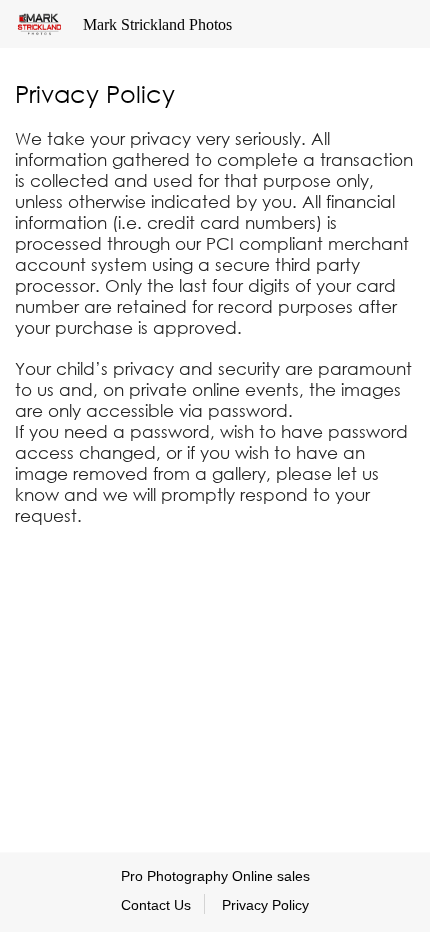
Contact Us (156, 905)
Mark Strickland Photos (157, 24)
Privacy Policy (265, 905)
